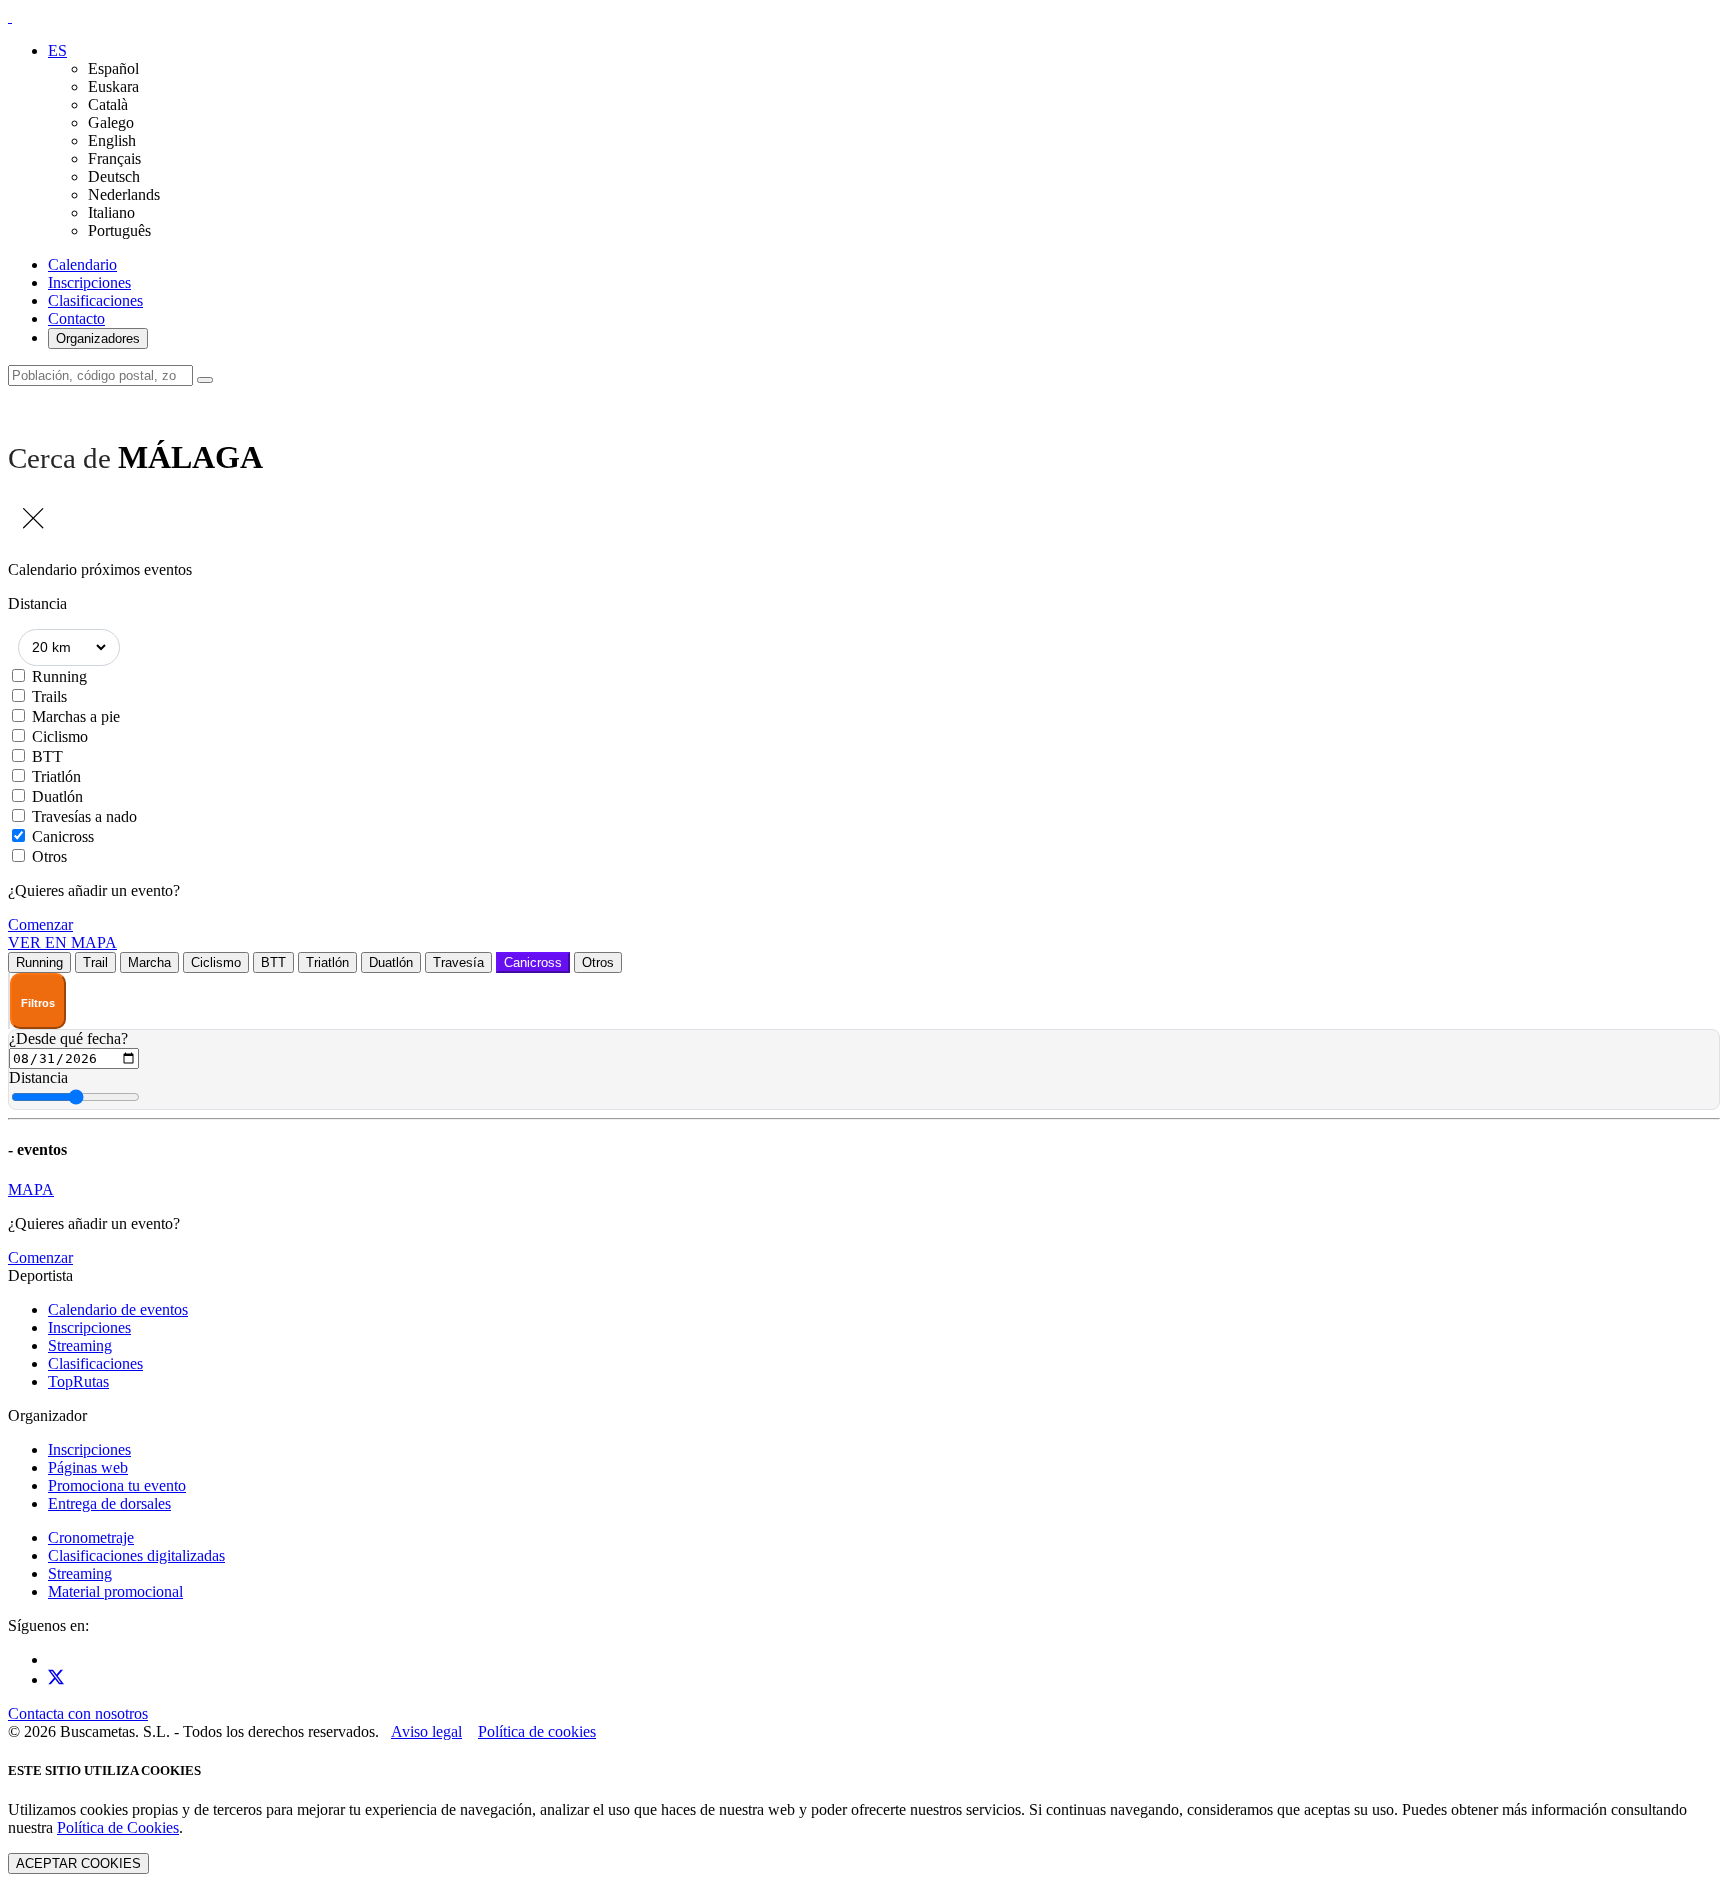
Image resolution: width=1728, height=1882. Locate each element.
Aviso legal (426, 1731)
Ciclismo (60, 736)
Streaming (80, 1345)
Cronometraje (91, 1537)
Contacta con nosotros (78, 1713)
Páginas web (88, 1467)
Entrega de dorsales (109, 1503)
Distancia (38, 1077)
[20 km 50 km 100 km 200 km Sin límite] (69, 647)
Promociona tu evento (117, 1485)
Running (59, 676)
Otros (49, 856)
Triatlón (56, 776)
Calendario (82, 264)
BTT (47, 756)
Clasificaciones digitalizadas (136, 1555)
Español (113, 68)
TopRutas (78, 1381)
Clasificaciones (95, 300)
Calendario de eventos (118, 1309)
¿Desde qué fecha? (68, 1038)
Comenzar (40, 924)
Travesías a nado (84, 816)
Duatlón (57, 796)
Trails (49, 696)
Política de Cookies (118, 1827)
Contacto (76, 318)
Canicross (63, 836)
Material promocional (115, 1591)
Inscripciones (89, 282)
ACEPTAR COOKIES (78, 1863)
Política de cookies (537, 1731)
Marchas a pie (76, 716)
